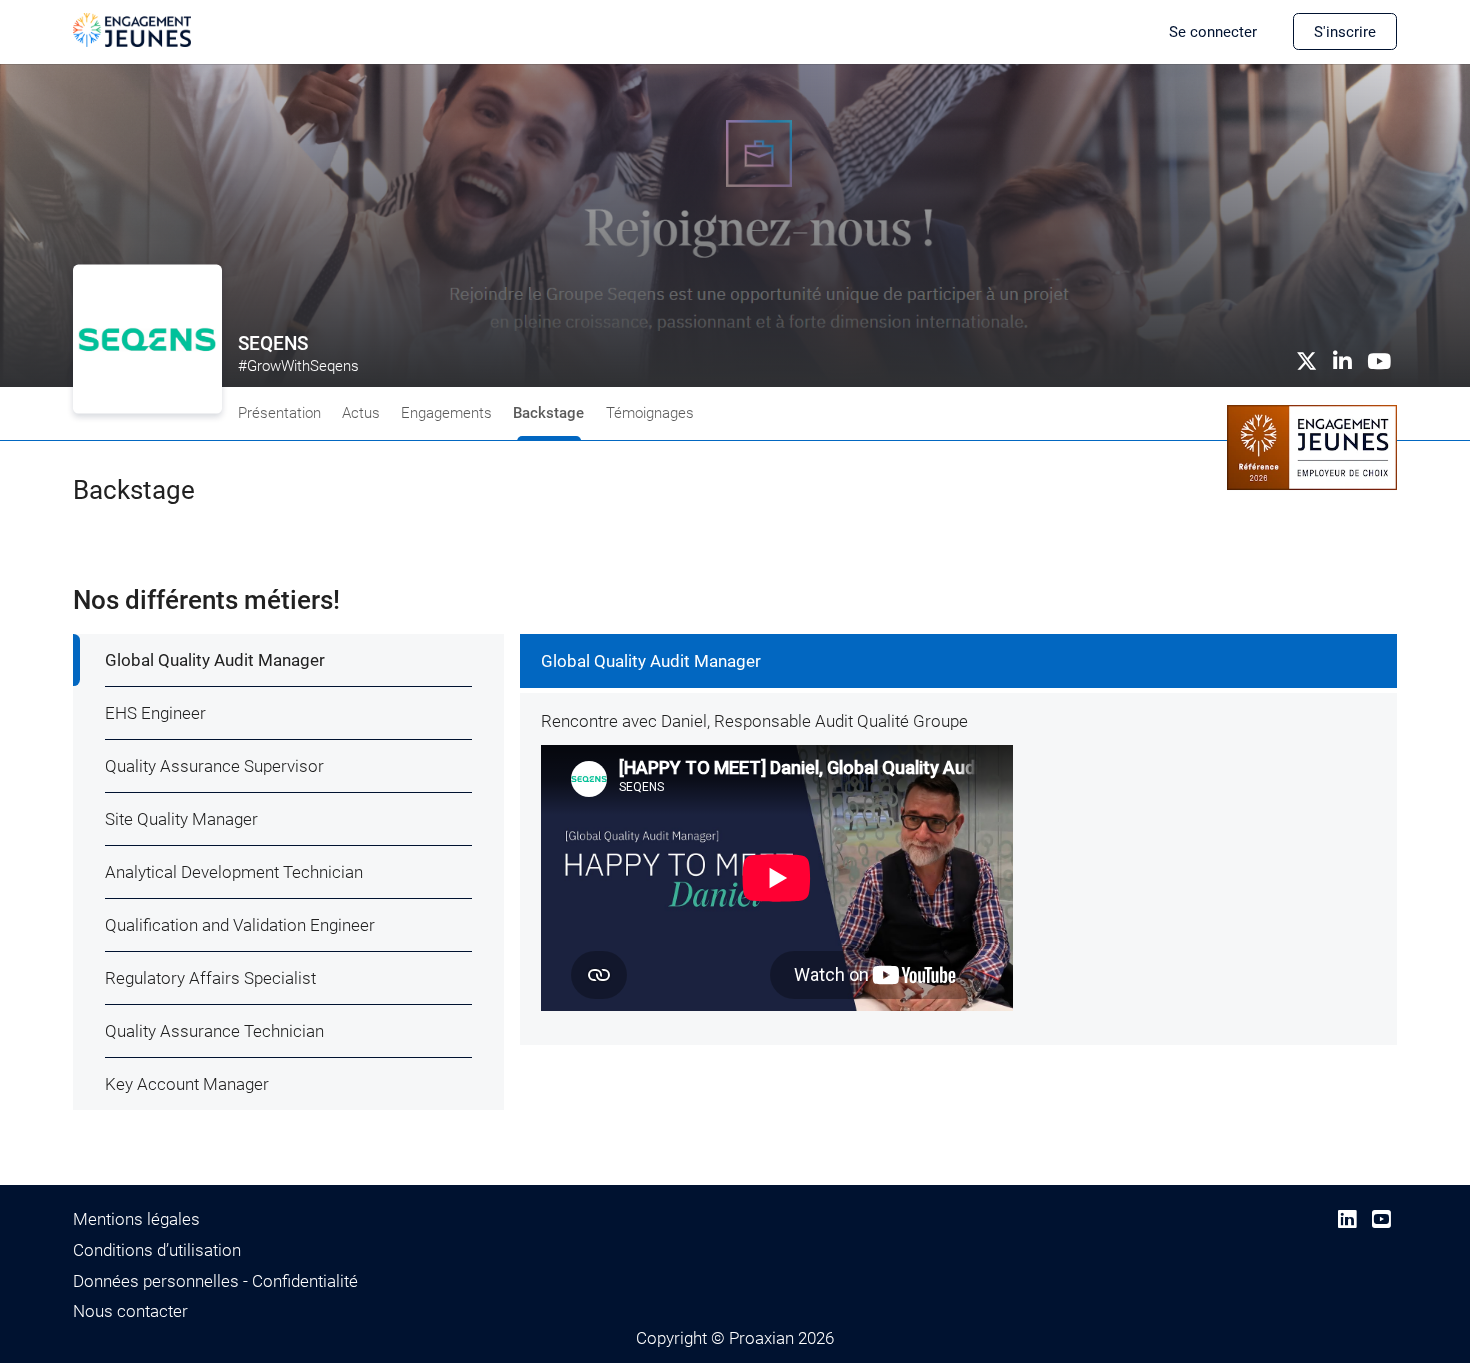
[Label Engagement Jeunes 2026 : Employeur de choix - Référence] (1312, 446)
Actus (361, 413)
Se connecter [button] (1213, 32)
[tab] (288, 660)
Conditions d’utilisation (157, 1250)
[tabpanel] (959, 839)
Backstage (548, 413)
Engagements (446, 413)
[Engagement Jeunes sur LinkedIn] (1347, 1219)
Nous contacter (130, 1311)
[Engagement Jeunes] (132, 29)
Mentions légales (136, 1219)
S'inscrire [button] (1345, 32)
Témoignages (650, 413)
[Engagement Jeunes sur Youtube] (1381, 1219)
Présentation (279, 413)
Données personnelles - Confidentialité (215, 1281)
